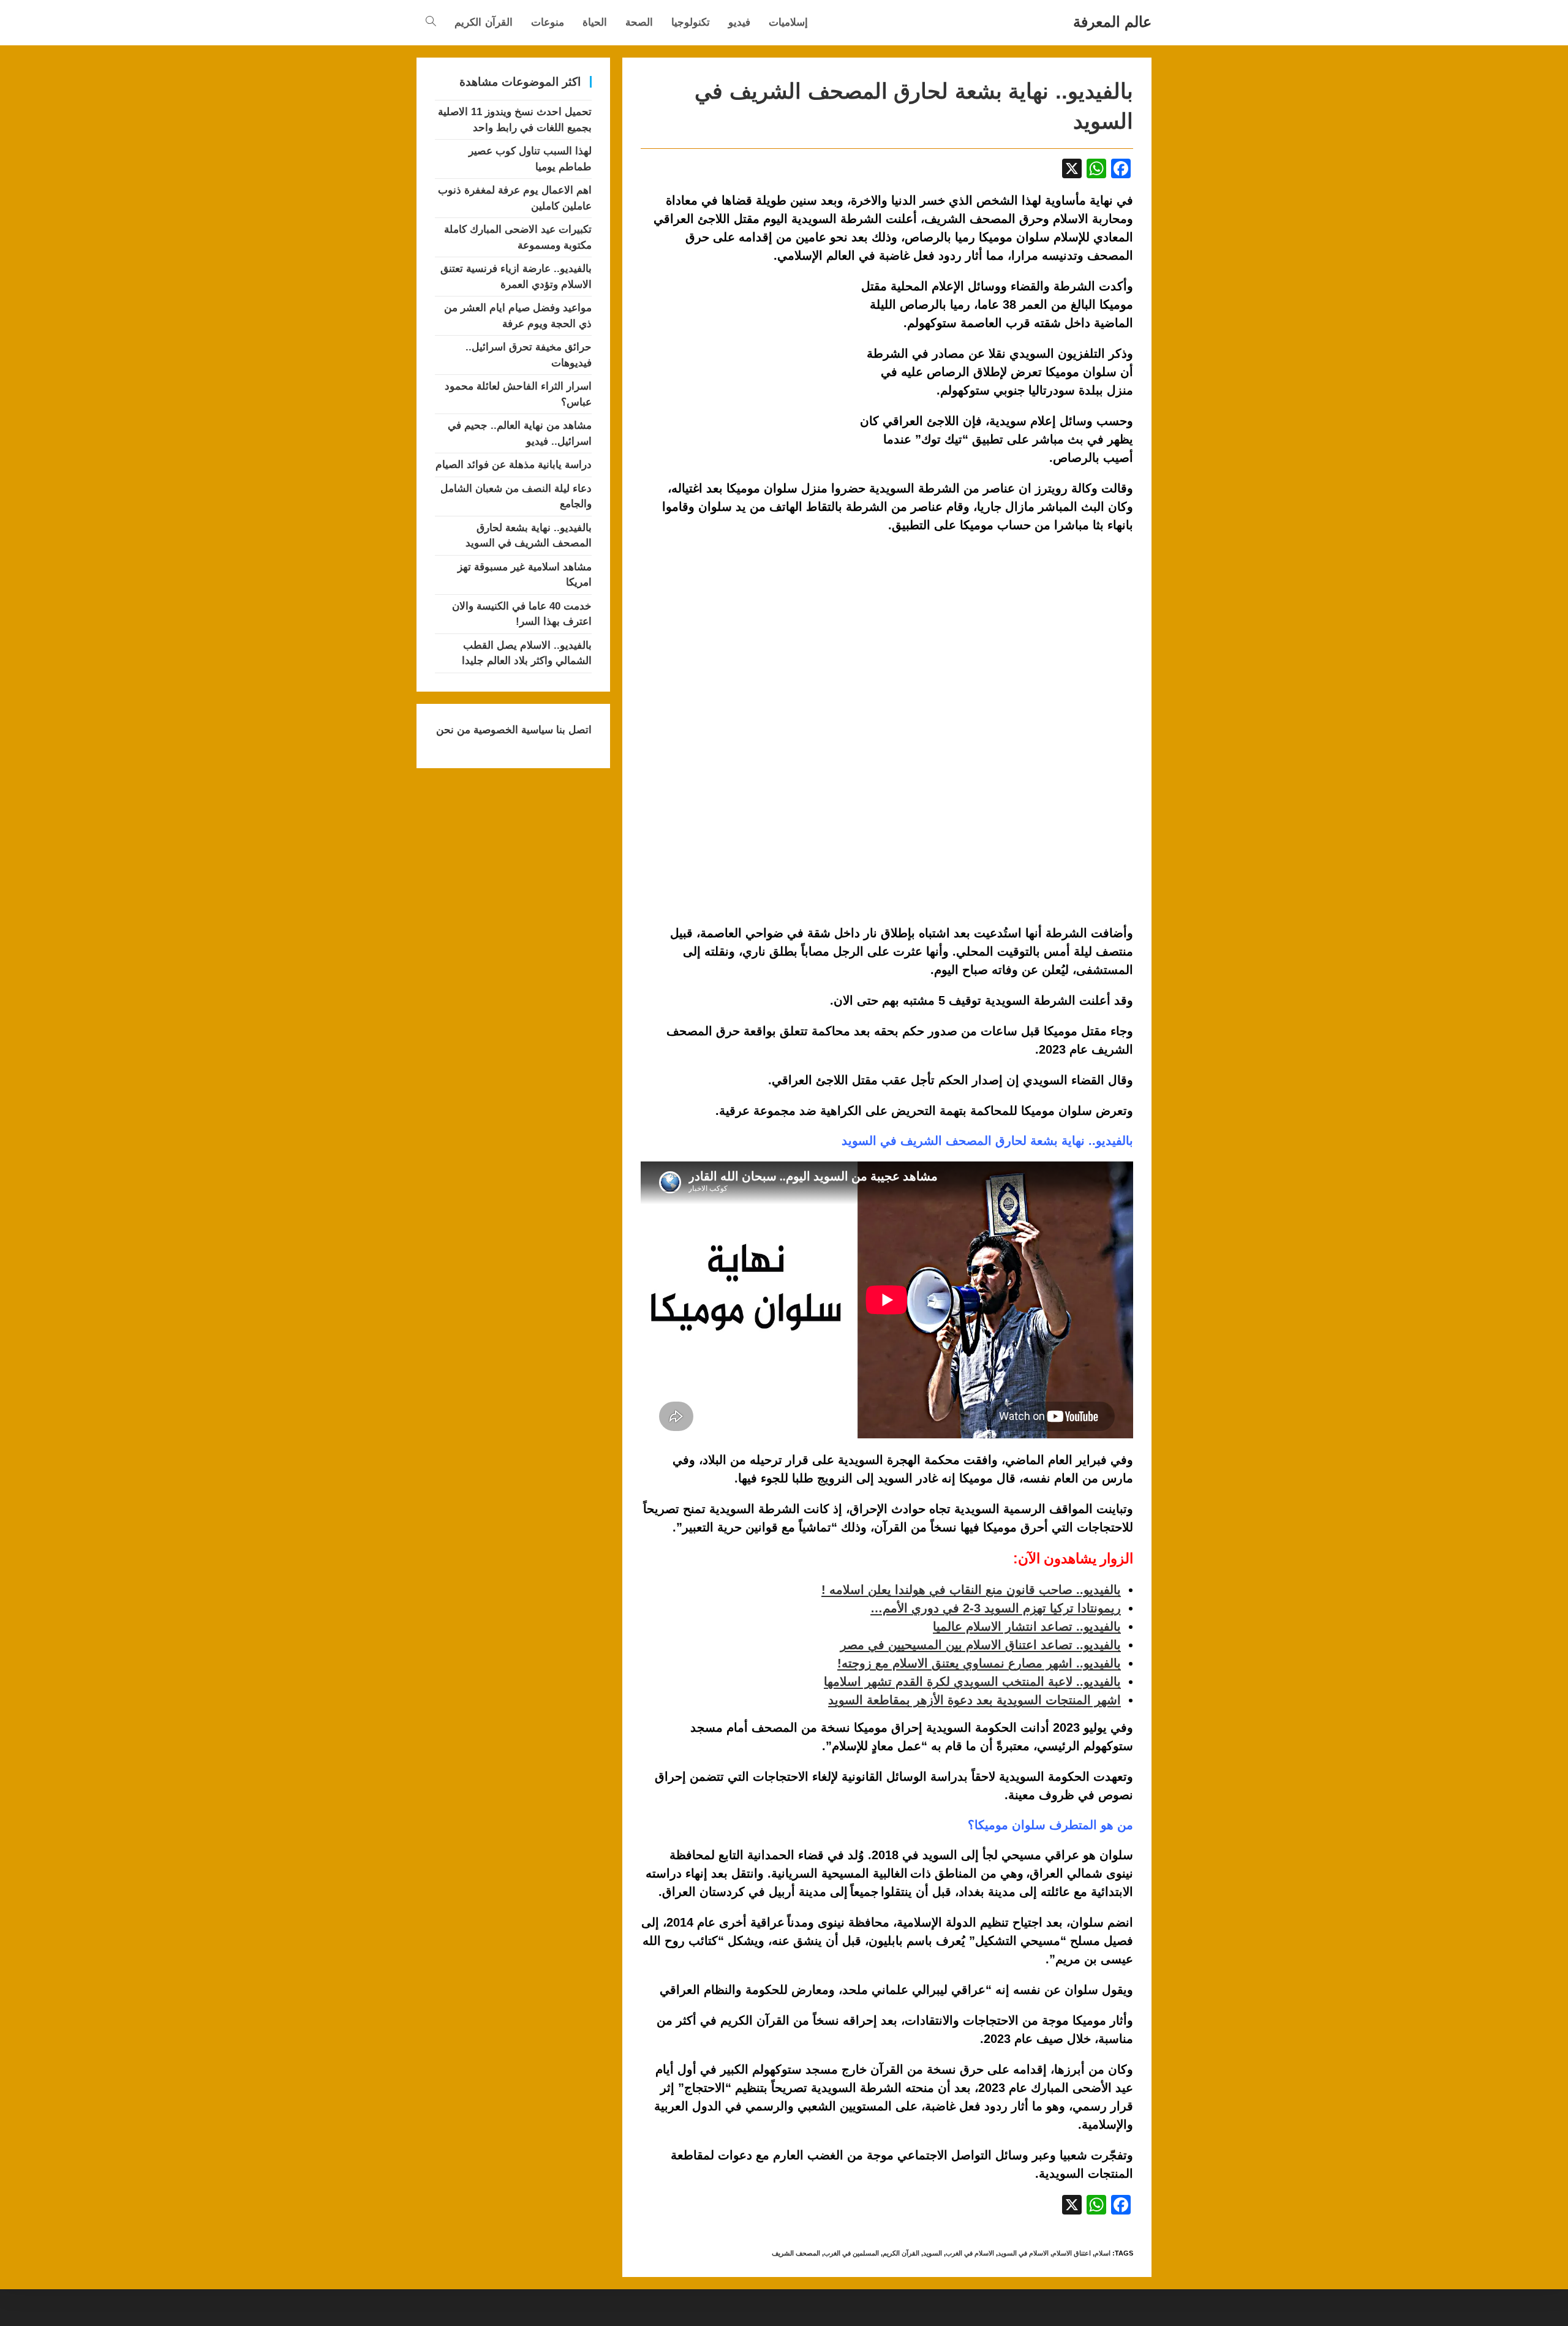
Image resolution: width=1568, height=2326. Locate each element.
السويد (933, 2253)
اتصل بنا (572, 730)
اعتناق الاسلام (1072, 2253)
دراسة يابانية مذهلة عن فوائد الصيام (514, 465)
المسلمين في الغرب (851, 2253)
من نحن (453, 730)
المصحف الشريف (796, 2253)
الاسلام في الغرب (970, 2253)
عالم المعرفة (1112, 22)
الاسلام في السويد (1023, 2253)
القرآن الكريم (901, 2253)
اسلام (1102, 2253)
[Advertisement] (744, 368)
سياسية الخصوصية (512, 730)
